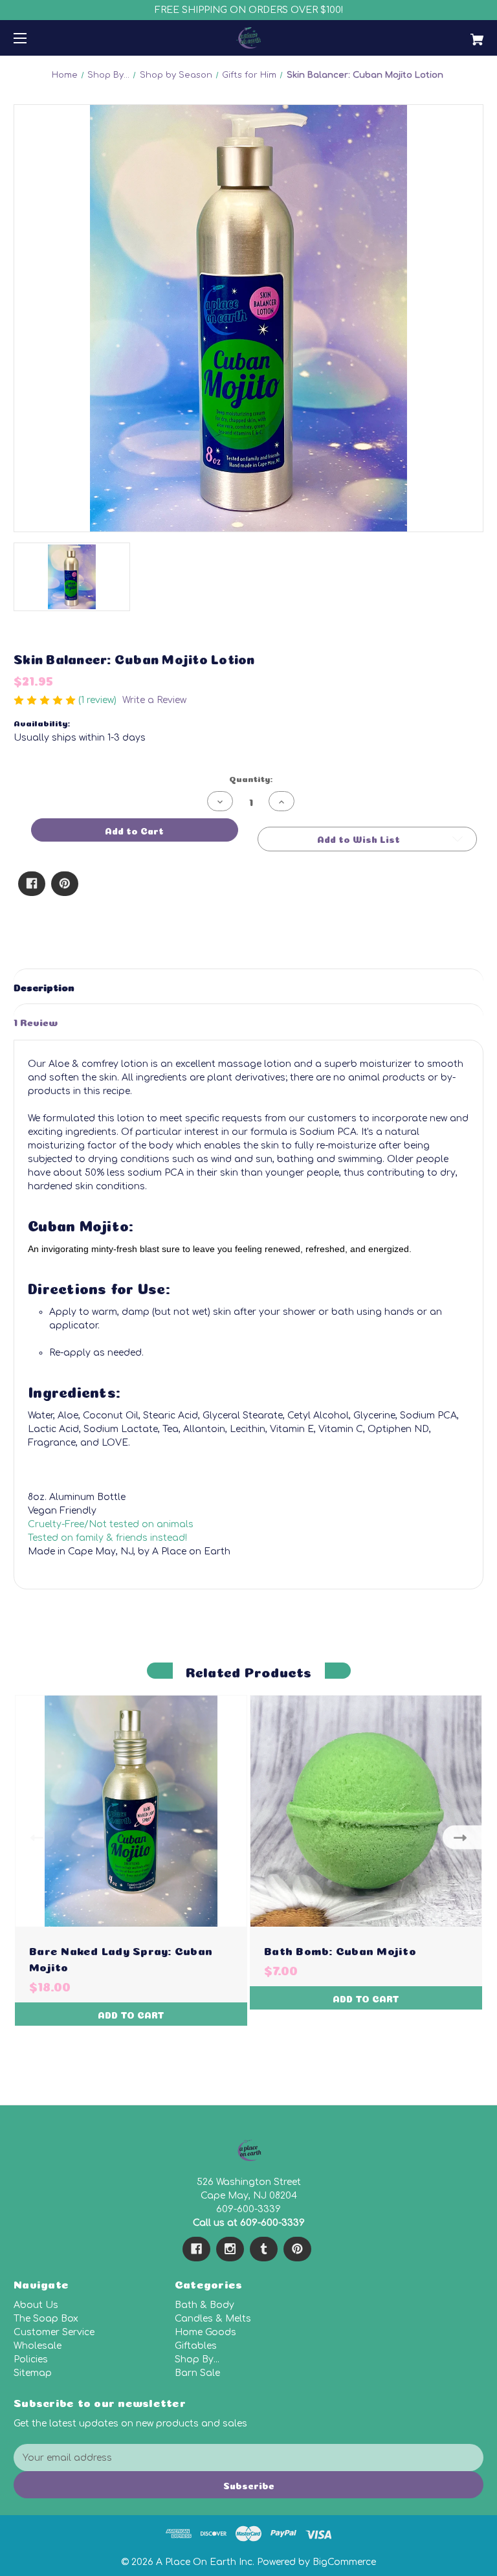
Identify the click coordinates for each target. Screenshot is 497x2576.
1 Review (36, 1021)
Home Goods (205, 2332)
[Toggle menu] (31, 38)
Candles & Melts (213, 2319)
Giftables (196, 2346)
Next (463, 1837)
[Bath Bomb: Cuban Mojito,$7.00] (366, 1811)
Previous (34, 1837)
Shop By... (197, 2359)
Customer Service (54, 2332)
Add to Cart (131, 2014)
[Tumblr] (264, 2249)
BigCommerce (344, 2562)
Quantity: (251, 778)
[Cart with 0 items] (436, 35)
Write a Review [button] (154, 700)
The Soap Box (46, 2319)
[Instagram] (230, 2249)
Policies (31, 2359)
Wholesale (38, 2346)
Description (44, 986)
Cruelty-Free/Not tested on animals (111, 1524)
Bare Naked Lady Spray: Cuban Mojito (121, 1958)
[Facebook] (32, 884)
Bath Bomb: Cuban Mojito (340, 1950)
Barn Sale (197, 2373)
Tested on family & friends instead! (107, 1538)
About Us (36, 2305)
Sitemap (33, 2373)
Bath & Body (204, 2305)
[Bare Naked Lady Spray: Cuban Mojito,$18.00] (131, 1811)
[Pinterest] (65, 884)
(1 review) (99, 700)
